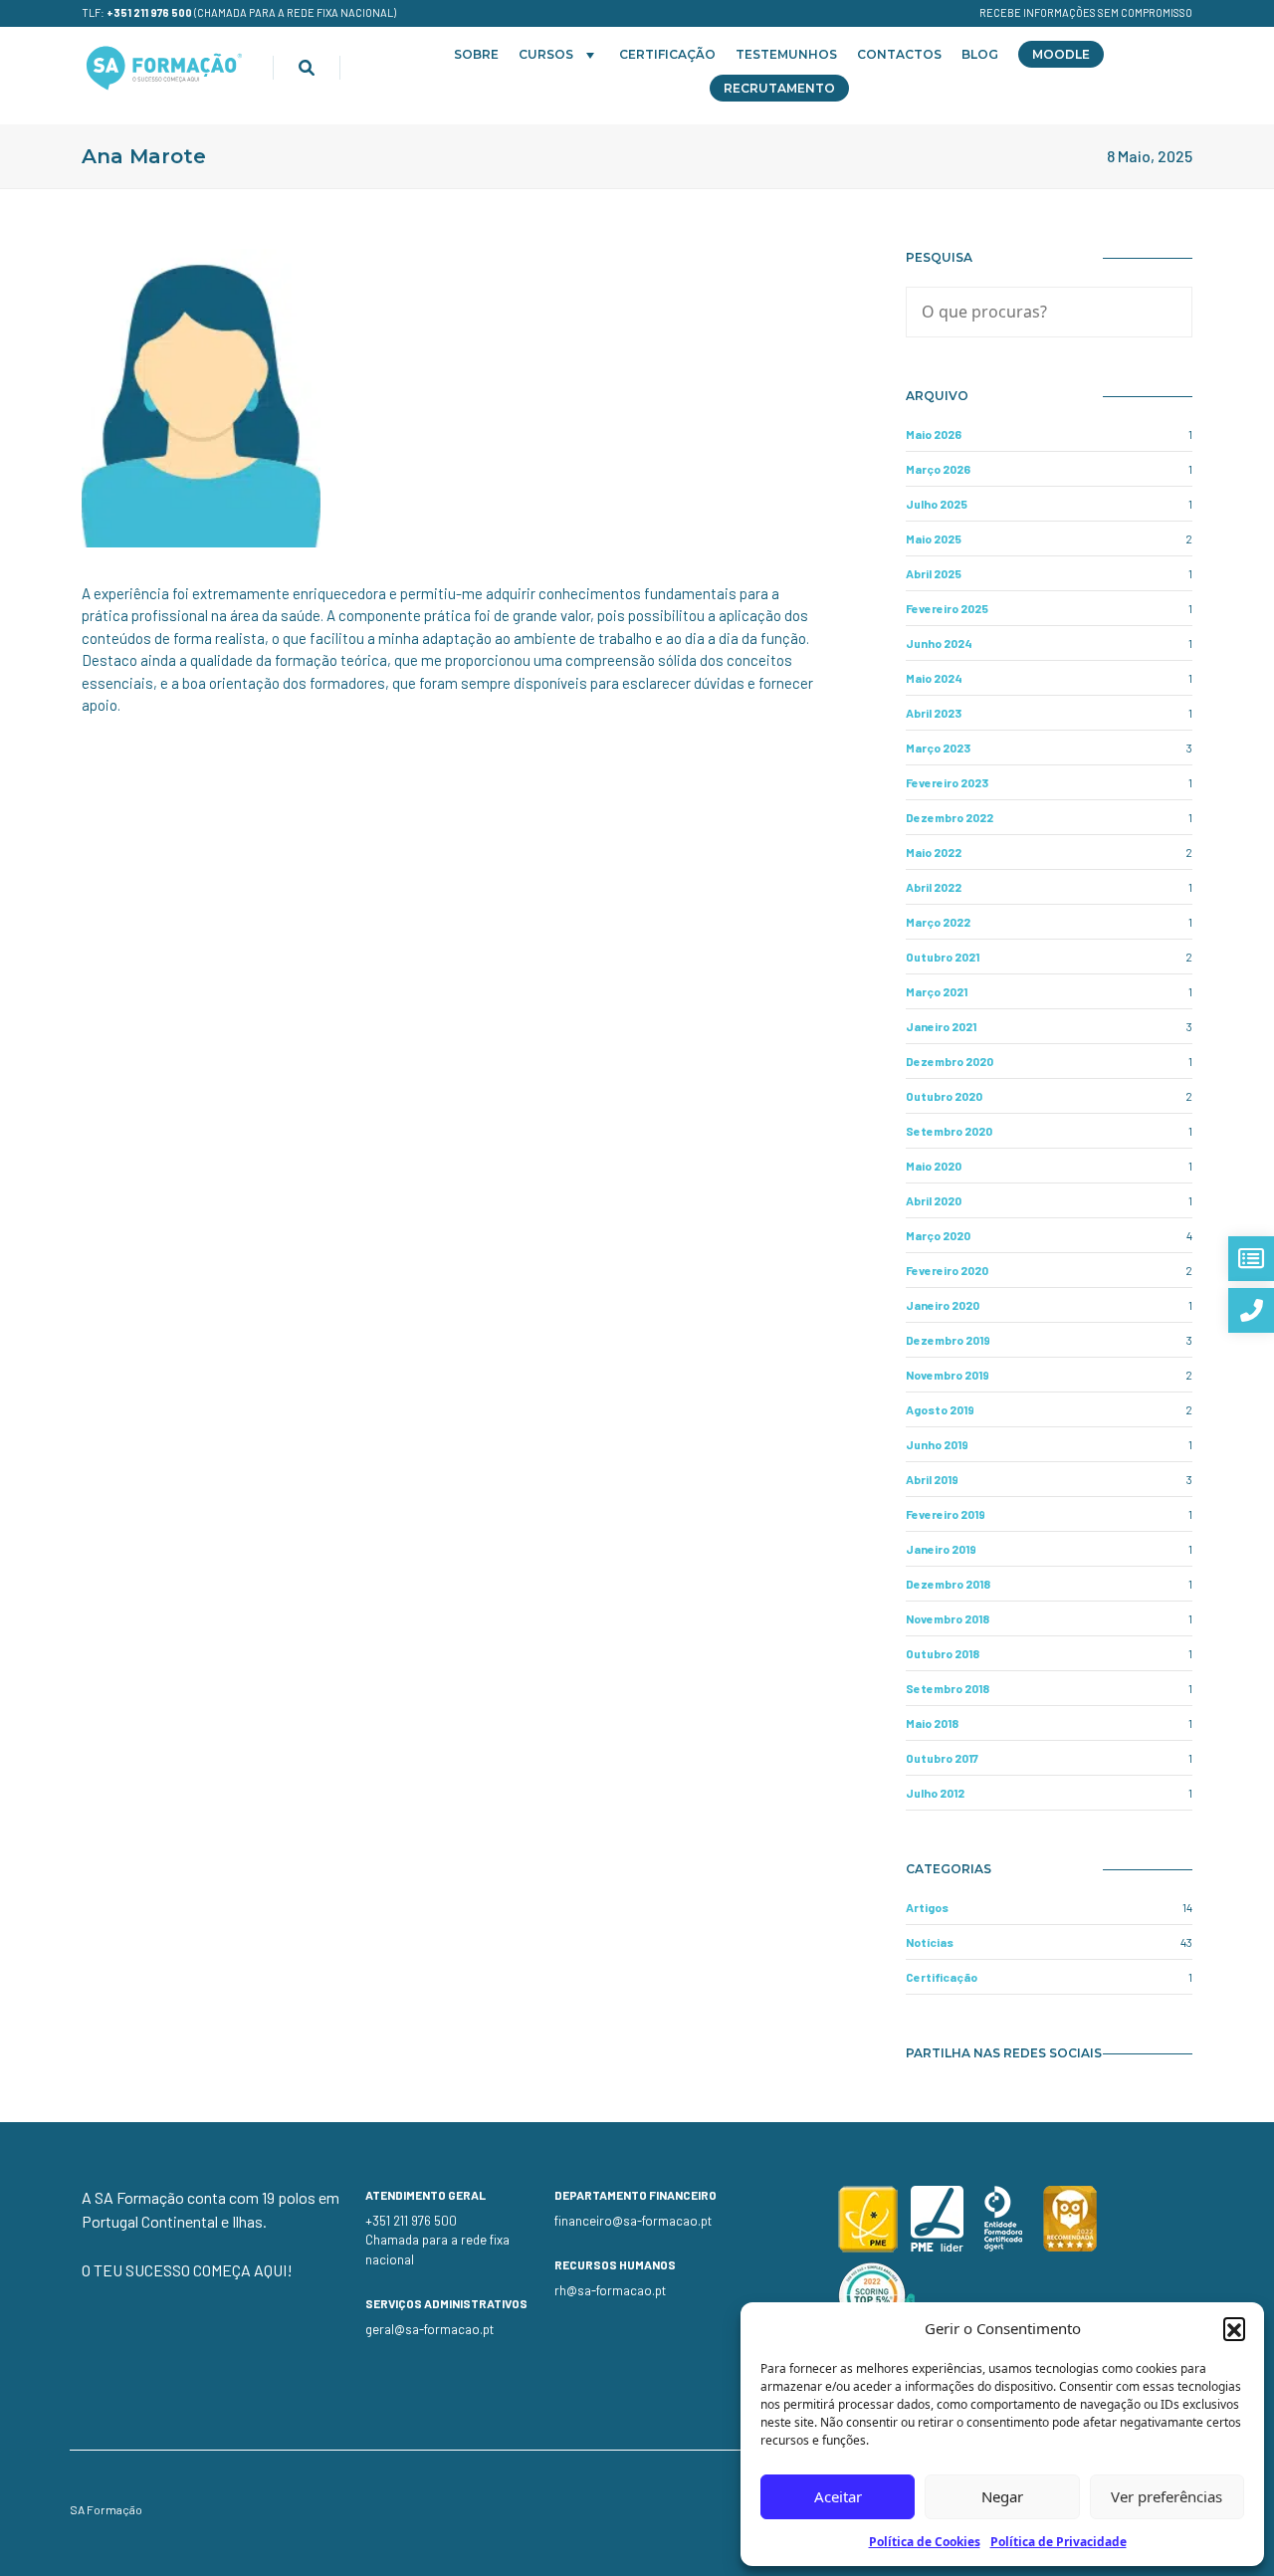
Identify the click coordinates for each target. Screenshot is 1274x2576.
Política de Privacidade (1059, 2542)
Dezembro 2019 (948, 1340)
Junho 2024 (939, 643)
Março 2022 (938, 922)
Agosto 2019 (940, 1409)
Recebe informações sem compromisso (1086, 12)
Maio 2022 (934, 852)
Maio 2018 (932, 1723)
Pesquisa (939, 257)
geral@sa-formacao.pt (429, 2329)
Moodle (1061, 54)
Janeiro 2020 (943, 1305)
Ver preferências (1167, 2496)
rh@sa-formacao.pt (610, 2290)
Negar (1002, 2496)
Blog (980, 54)
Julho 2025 (937, 504)
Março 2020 (938, 1235)
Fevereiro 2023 (947, 782)
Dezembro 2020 (950, 1061)
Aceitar (838, 2496)
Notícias (930, 1942)
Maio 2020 (934, 1166)
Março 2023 (938, 748)
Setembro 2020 (949, 1131)
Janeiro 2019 (941, 1549)
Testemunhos (786, 54)
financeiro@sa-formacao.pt (633, 2221)
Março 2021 (937, 991)
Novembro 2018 (948, 1618)
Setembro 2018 (948, 1688)
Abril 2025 (934, 573)
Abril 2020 (934, 1200)
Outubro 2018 (943, 1653)
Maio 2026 (934, 434)
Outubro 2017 (942, 1758)
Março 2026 (938, 469)
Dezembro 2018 (948, 1584)
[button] (1234, 2328)
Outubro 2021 (943, 957)
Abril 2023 (934, 713)
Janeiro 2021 (941, 1026)
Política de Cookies (925, 2542)
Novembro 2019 (948, 1375)
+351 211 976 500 (149, 12)
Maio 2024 (934, 678)
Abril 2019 (932, 1479)
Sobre (476, 54)
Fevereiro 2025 (947, 608)
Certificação (667, 54)
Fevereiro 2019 (946, 1514)
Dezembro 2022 (950, 817)
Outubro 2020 (944, 1096)
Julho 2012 (935, 1793)
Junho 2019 (937, 1444)
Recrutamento (779, 88)
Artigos (927, 1907)
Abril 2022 (934, 887)
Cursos (546, 54)
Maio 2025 (934, 538)
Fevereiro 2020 (947, 1270)
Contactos (899, 54)
